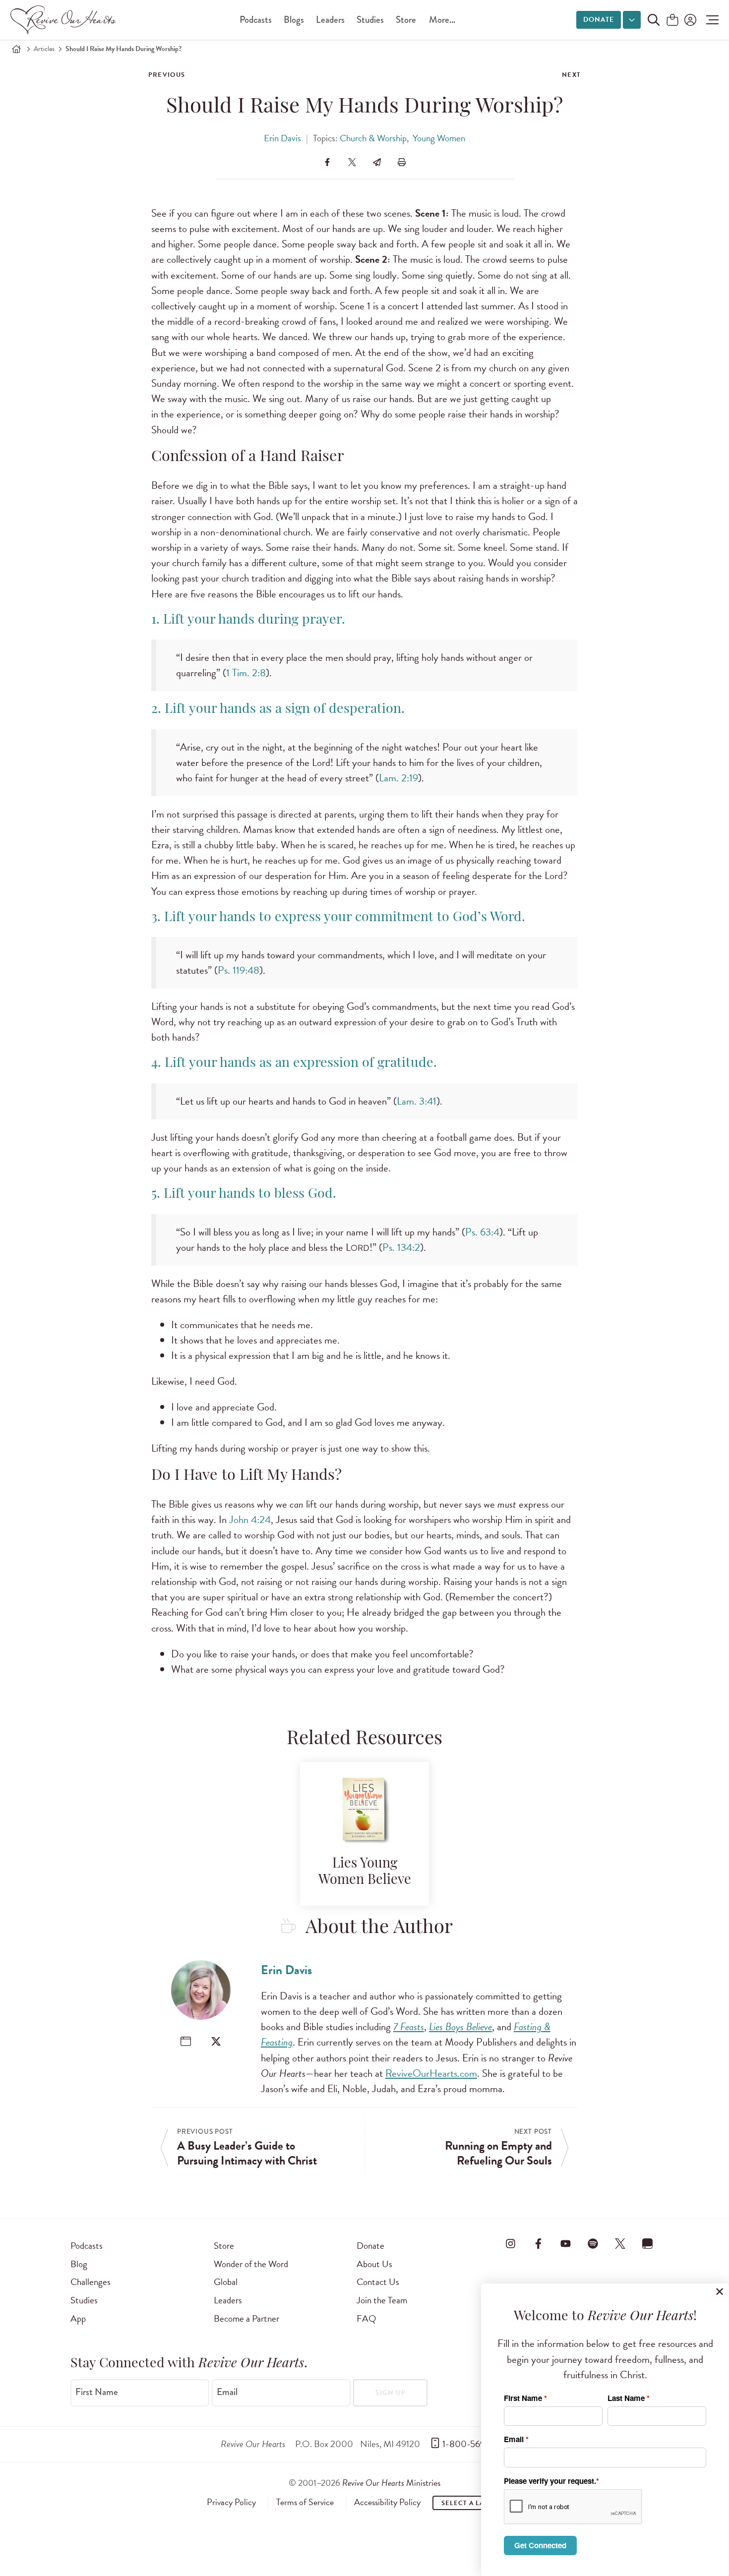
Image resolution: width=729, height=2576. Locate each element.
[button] (710, 20)
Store (406, 20)
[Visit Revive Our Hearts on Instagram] (511, 2244)
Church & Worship (373, 138)
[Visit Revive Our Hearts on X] (620, 2244)
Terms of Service (305, 2502)
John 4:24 (250, 1520)
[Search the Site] (654, 20)
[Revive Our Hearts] (65, 20)
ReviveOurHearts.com (431, 2073)
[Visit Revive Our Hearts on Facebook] (538, 2244)
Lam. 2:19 (398, 778)
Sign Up (391, 2393)
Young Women (439, 138)
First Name (97, 2392)
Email (227, 2392)
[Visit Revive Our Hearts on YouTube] (565, 2244)
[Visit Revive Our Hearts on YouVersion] (648, 2244)
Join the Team (382, 2300)
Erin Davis (282, 138)
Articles (44, 49)
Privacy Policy (231, 2502)
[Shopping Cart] (672, 21)
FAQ (366, 2318)
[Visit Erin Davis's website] (186, 2041)
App (78, 2318)
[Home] (16, 49)
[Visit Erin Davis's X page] (216, 2041)
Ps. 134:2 (401, 1247)
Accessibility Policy (387, 2502)
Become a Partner (246, 2318)
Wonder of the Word (251, 2264)
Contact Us (378, 2282)
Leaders (330, 20)
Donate (599, 20)
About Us (374, 2264)
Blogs (294, 20)
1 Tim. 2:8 (246, 673)
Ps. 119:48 (239, 970)
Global (226, 2282)
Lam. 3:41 (417, 1101)
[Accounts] (689, 20)
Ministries (391, 2483)
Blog (79, 2264)
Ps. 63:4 (482, 1232)
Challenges (91, 2282)
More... (442, 20)
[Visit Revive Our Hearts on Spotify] (593, 2244)
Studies (370, 20)
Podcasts (256, 20)
